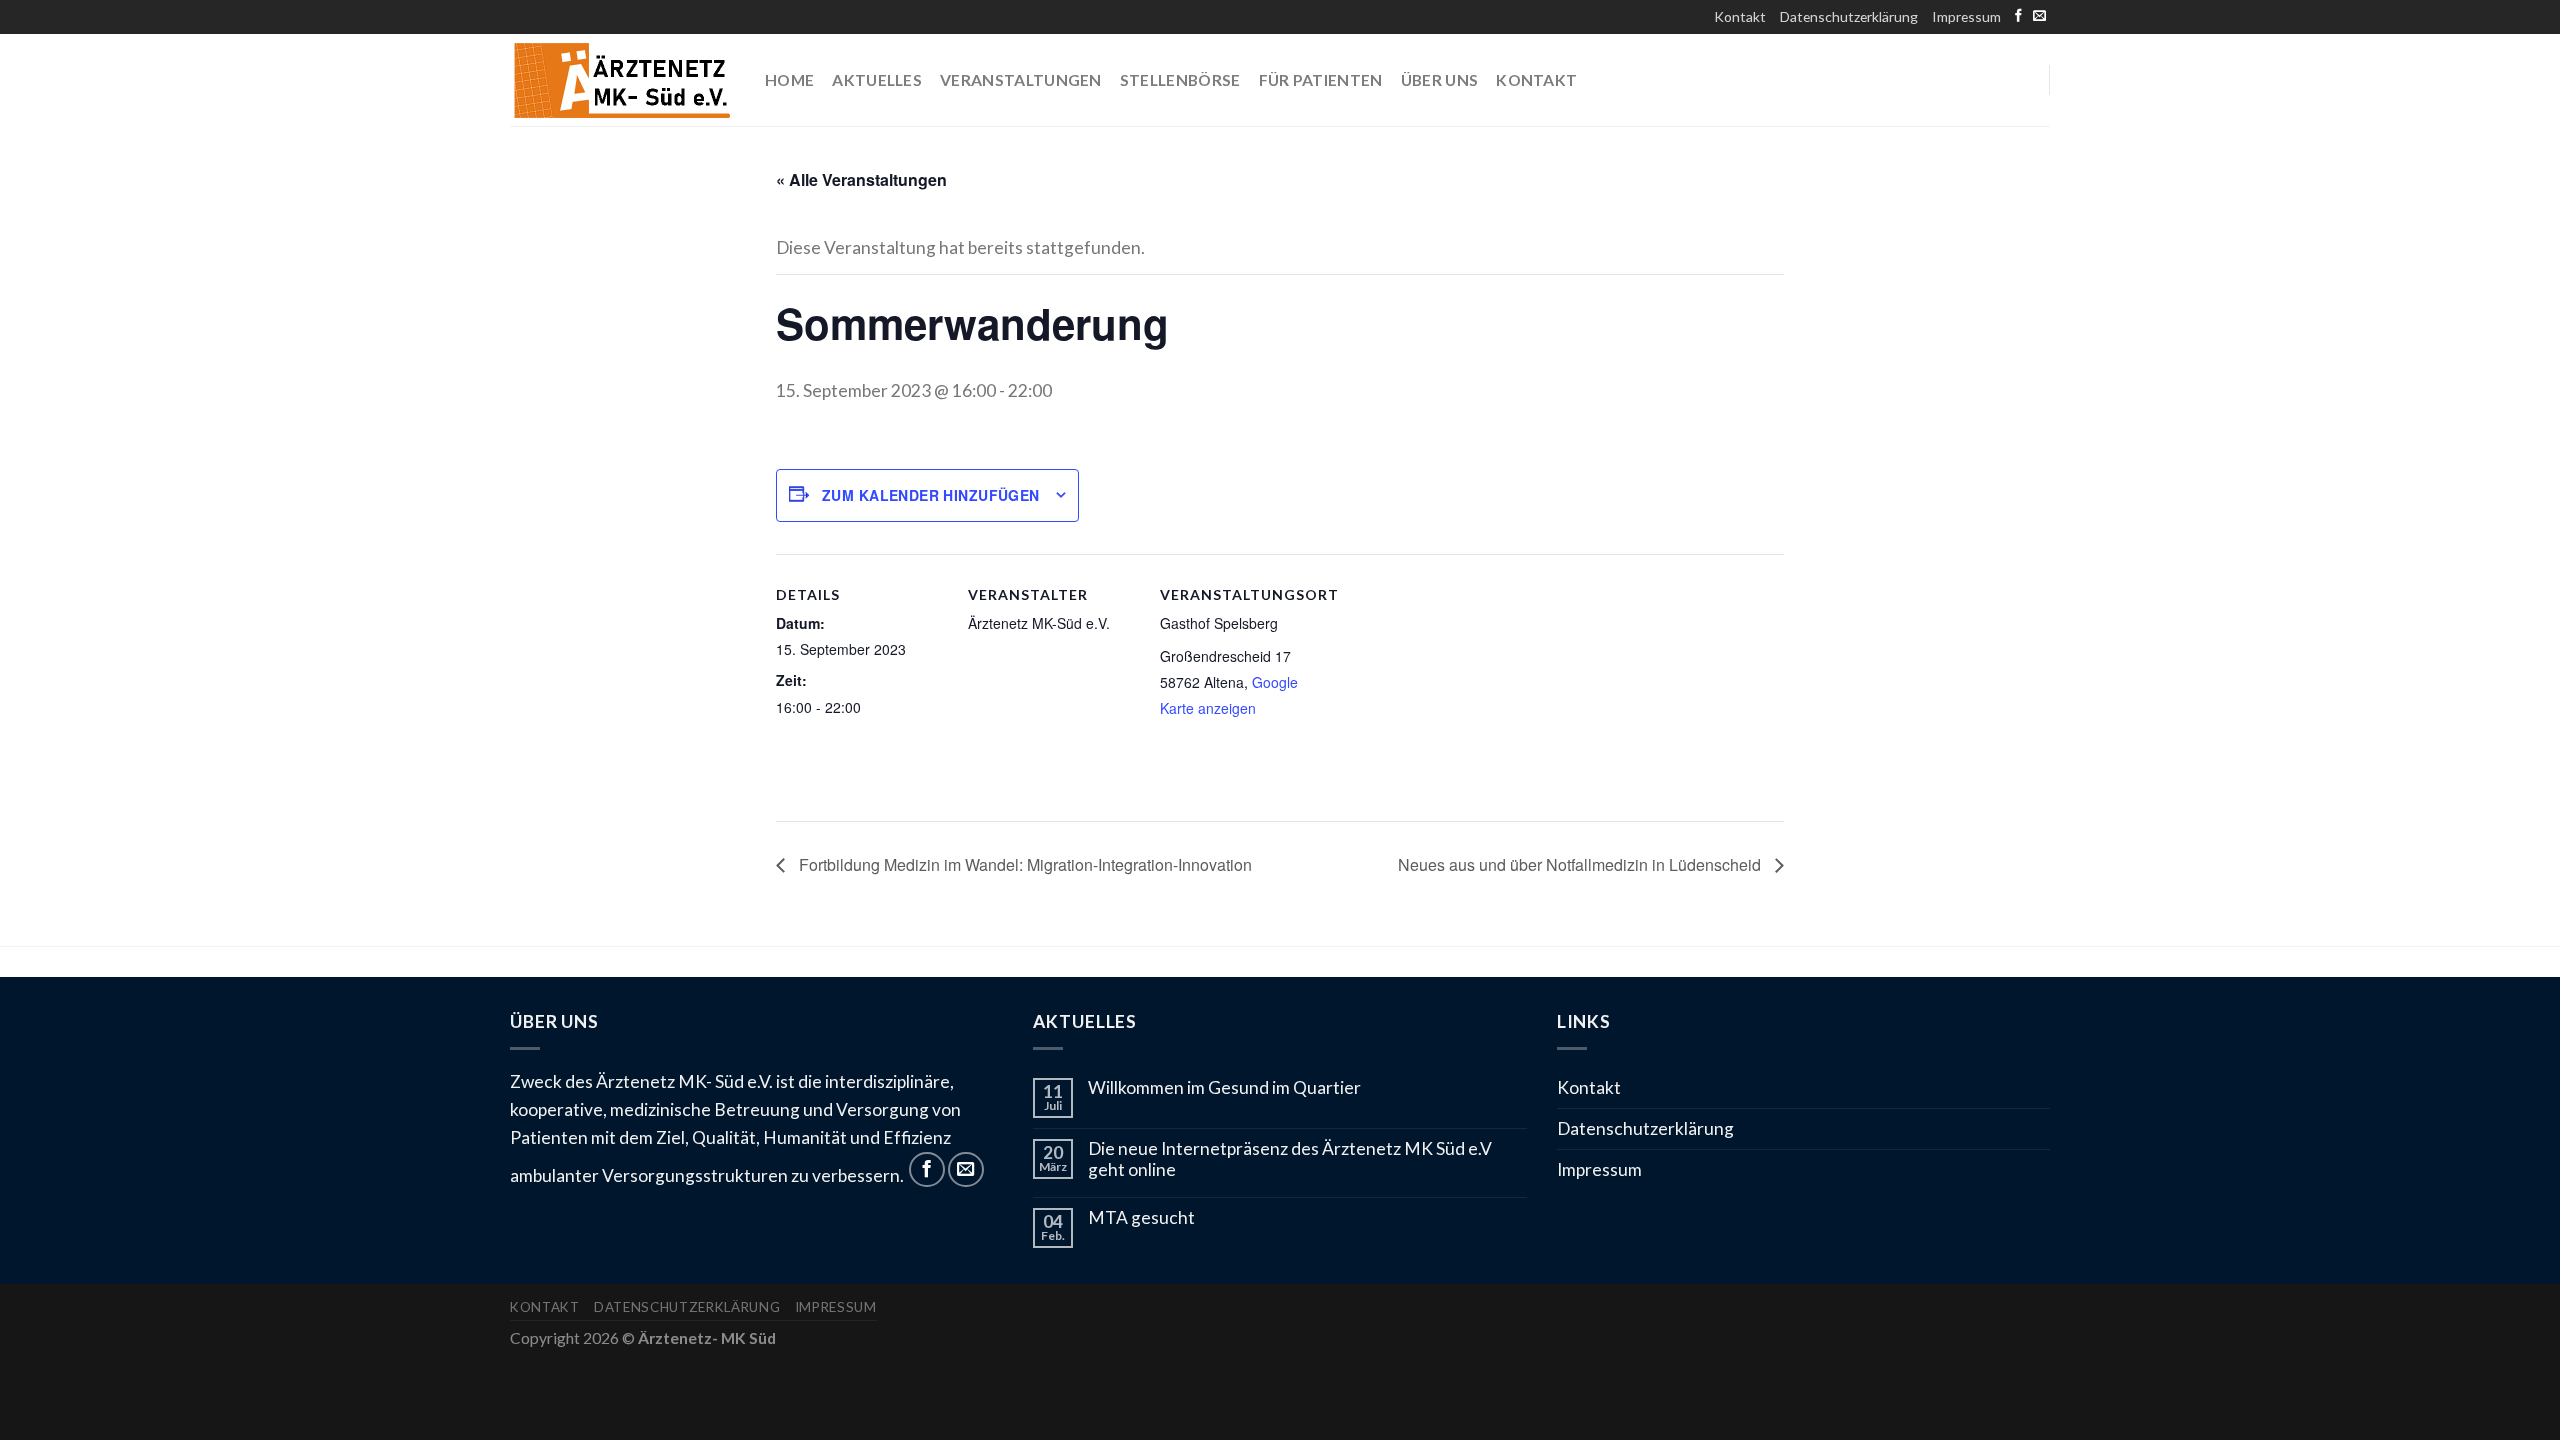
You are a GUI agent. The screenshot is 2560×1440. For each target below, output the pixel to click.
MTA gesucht (1141, 1218)
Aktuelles (877, 80)
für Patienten (1321, 80)
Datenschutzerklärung (1849, 16)
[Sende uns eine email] (2039, 16)
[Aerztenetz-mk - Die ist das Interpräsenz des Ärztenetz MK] (622, 80)
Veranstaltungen (1021, 80)
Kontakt (1740, 16)
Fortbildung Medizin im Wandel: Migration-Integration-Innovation (1023, 864)
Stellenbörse (1180, 80)
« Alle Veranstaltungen (861, 179)
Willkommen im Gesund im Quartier (1224, 1088)
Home (789, 80)
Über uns (1440, 80)
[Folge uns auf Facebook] (2018, 16)
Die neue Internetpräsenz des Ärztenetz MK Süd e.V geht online (1290, 1159)
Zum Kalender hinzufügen (931, 495)
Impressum (1966, 16)
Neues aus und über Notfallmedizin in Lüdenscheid (1581, 864)
